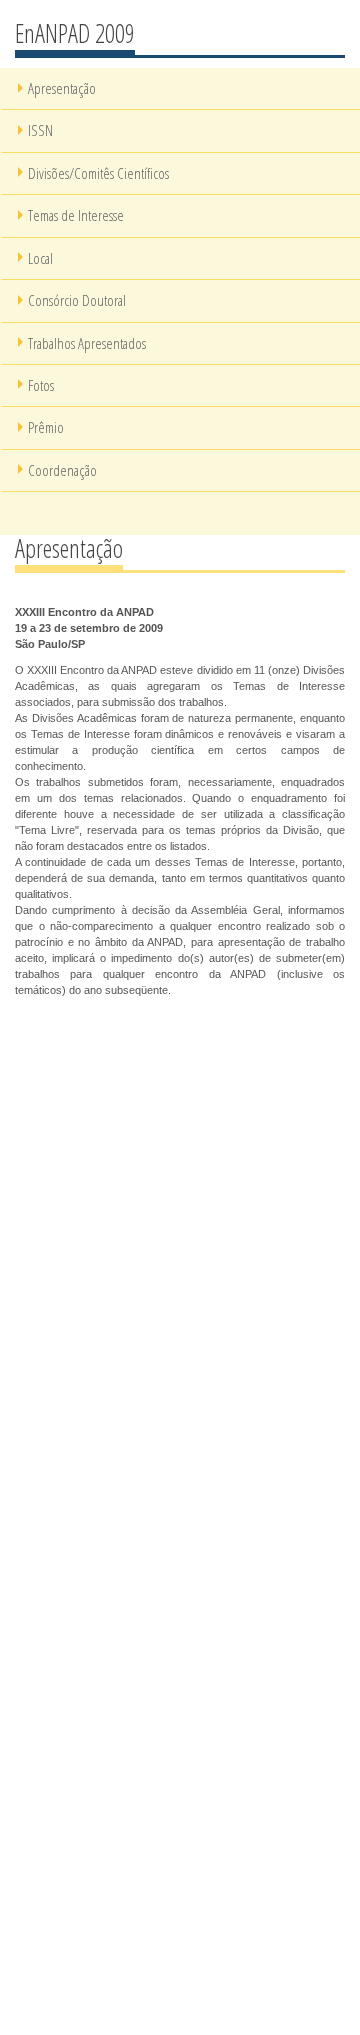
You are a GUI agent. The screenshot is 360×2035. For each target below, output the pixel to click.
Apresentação (62, 88)
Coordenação (62, 470)
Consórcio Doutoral (77, 300)
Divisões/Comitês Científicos (98, 173)
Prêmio (46, 427)
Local (40, 258)
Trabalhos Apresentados (87, 343)
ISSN (40, 130)
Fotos (41, 385)
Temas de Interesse (76, 215)
